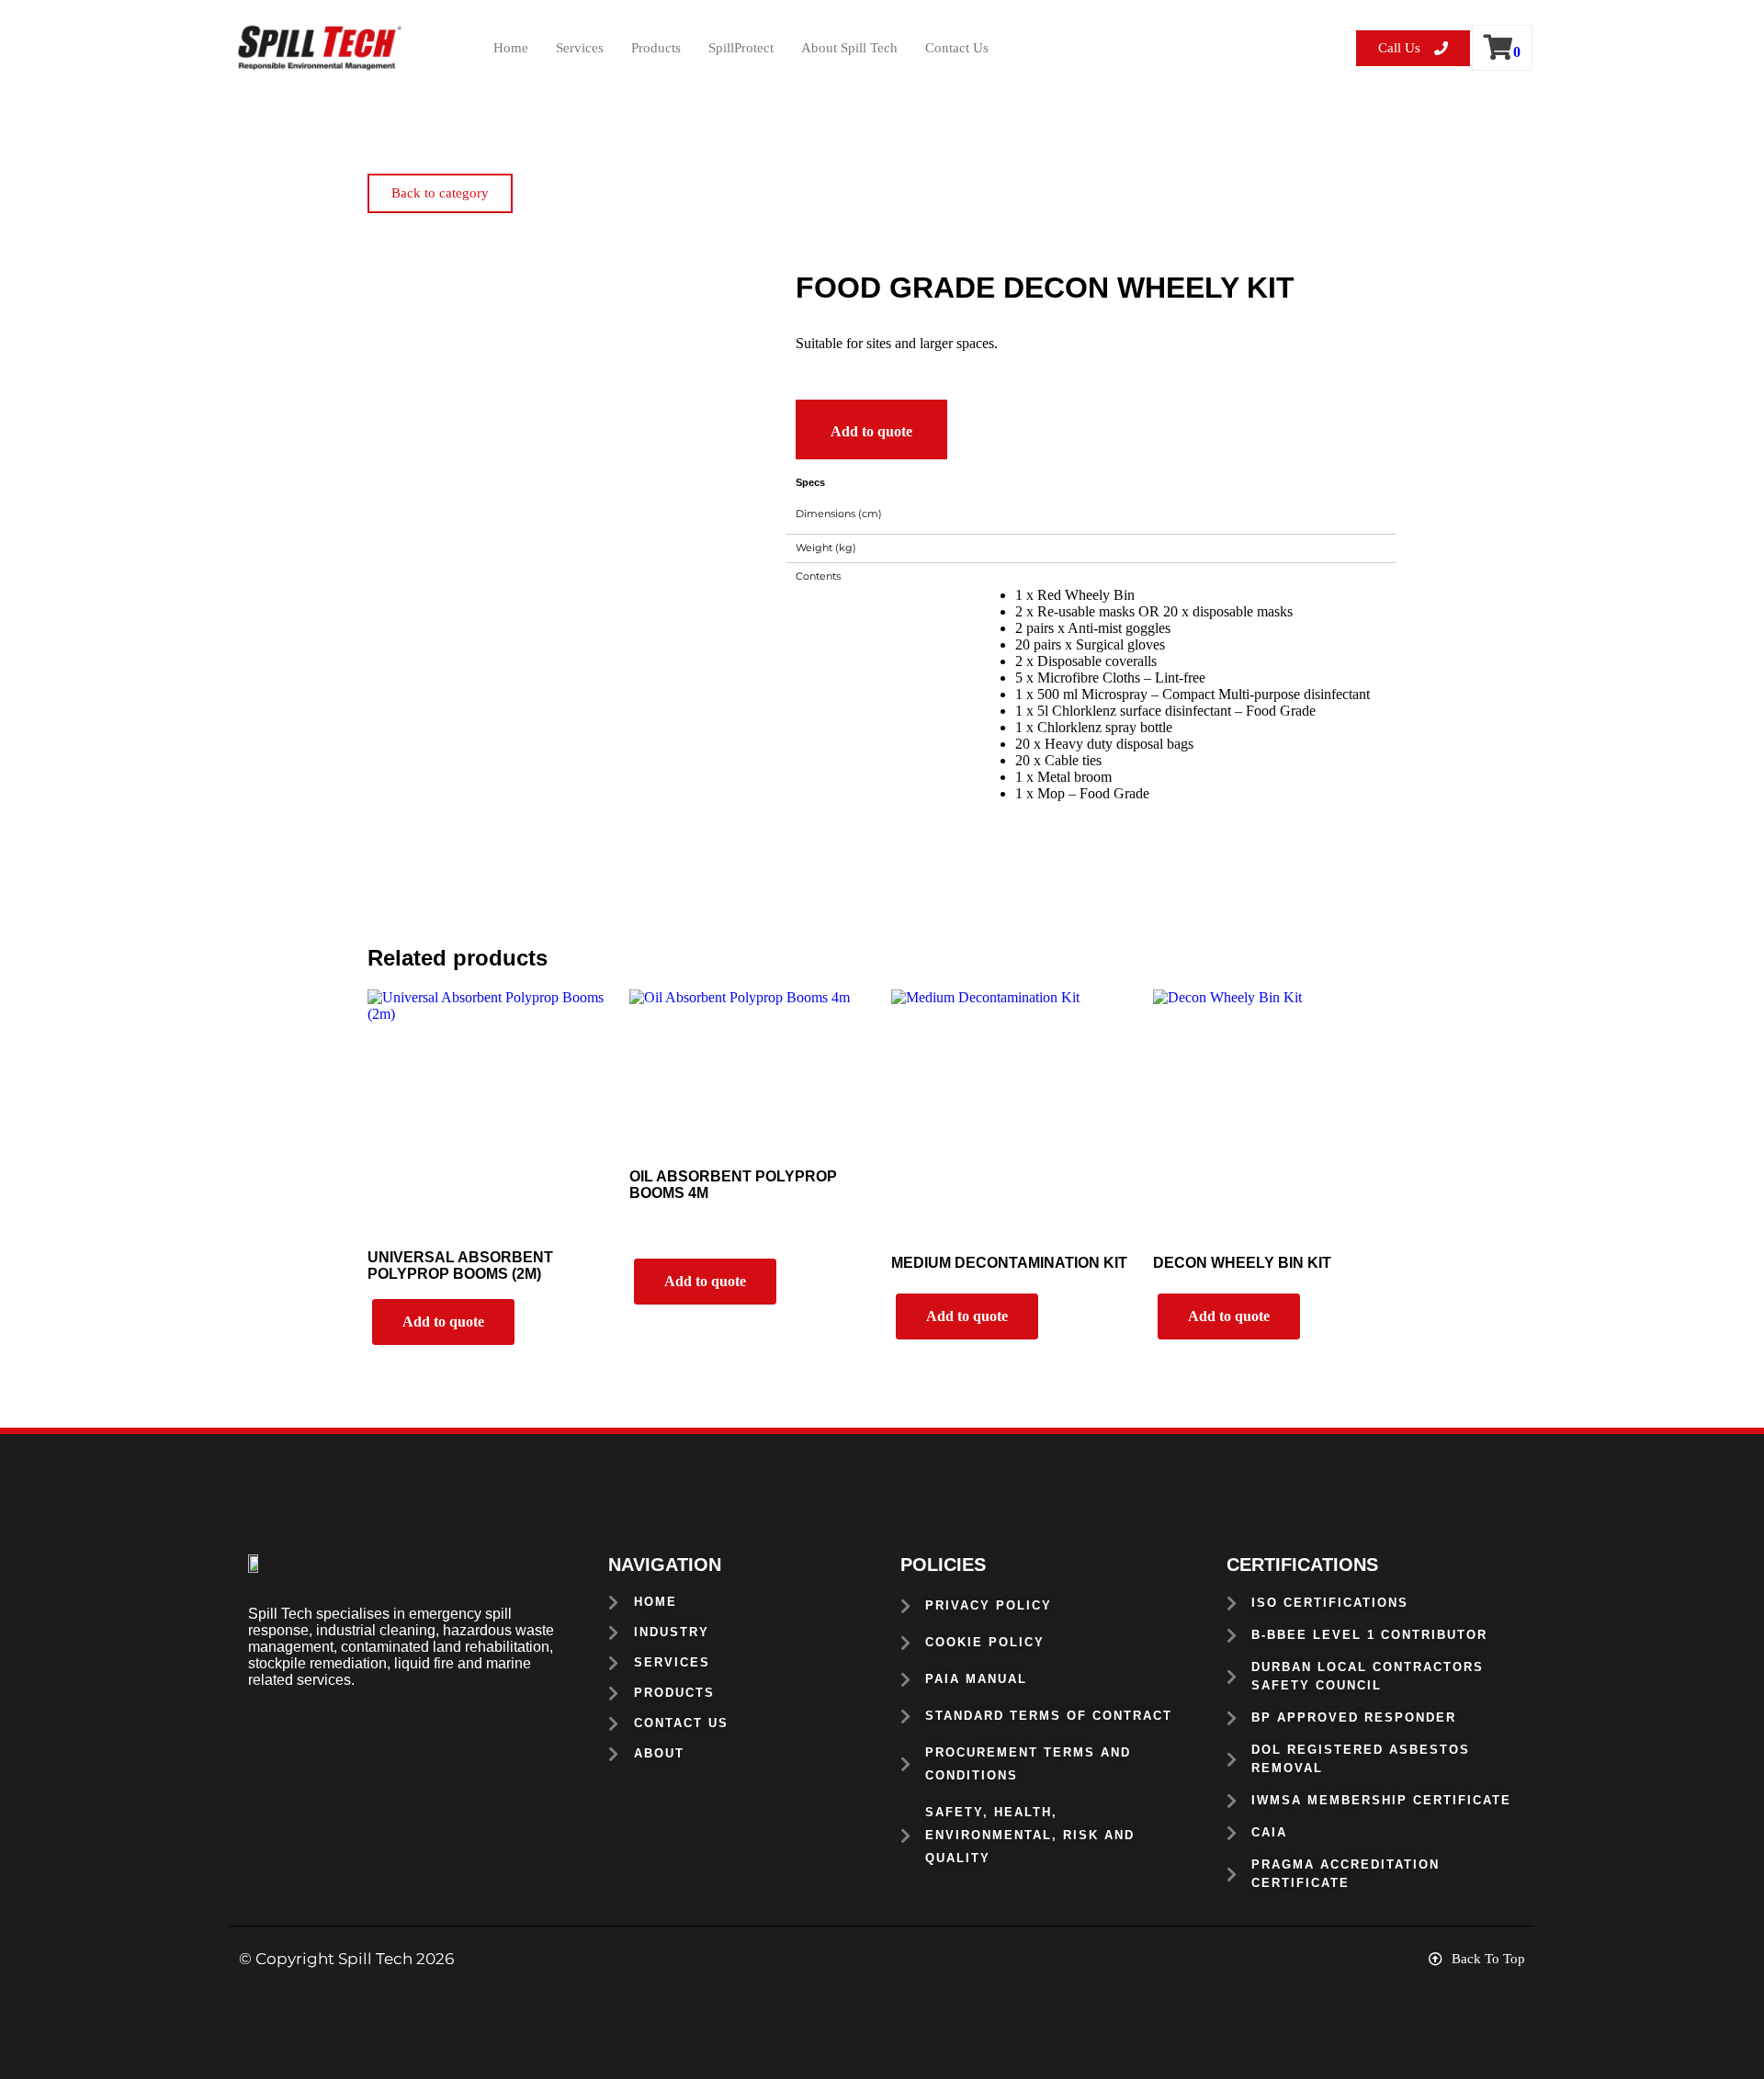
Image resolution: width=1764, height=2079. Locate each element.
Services (580, 48)
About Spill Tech (849, 48)
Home (511, 48)
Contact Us (957, 48)
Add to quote (871, 431)
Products (656, 48)
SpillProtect (741, 48)
